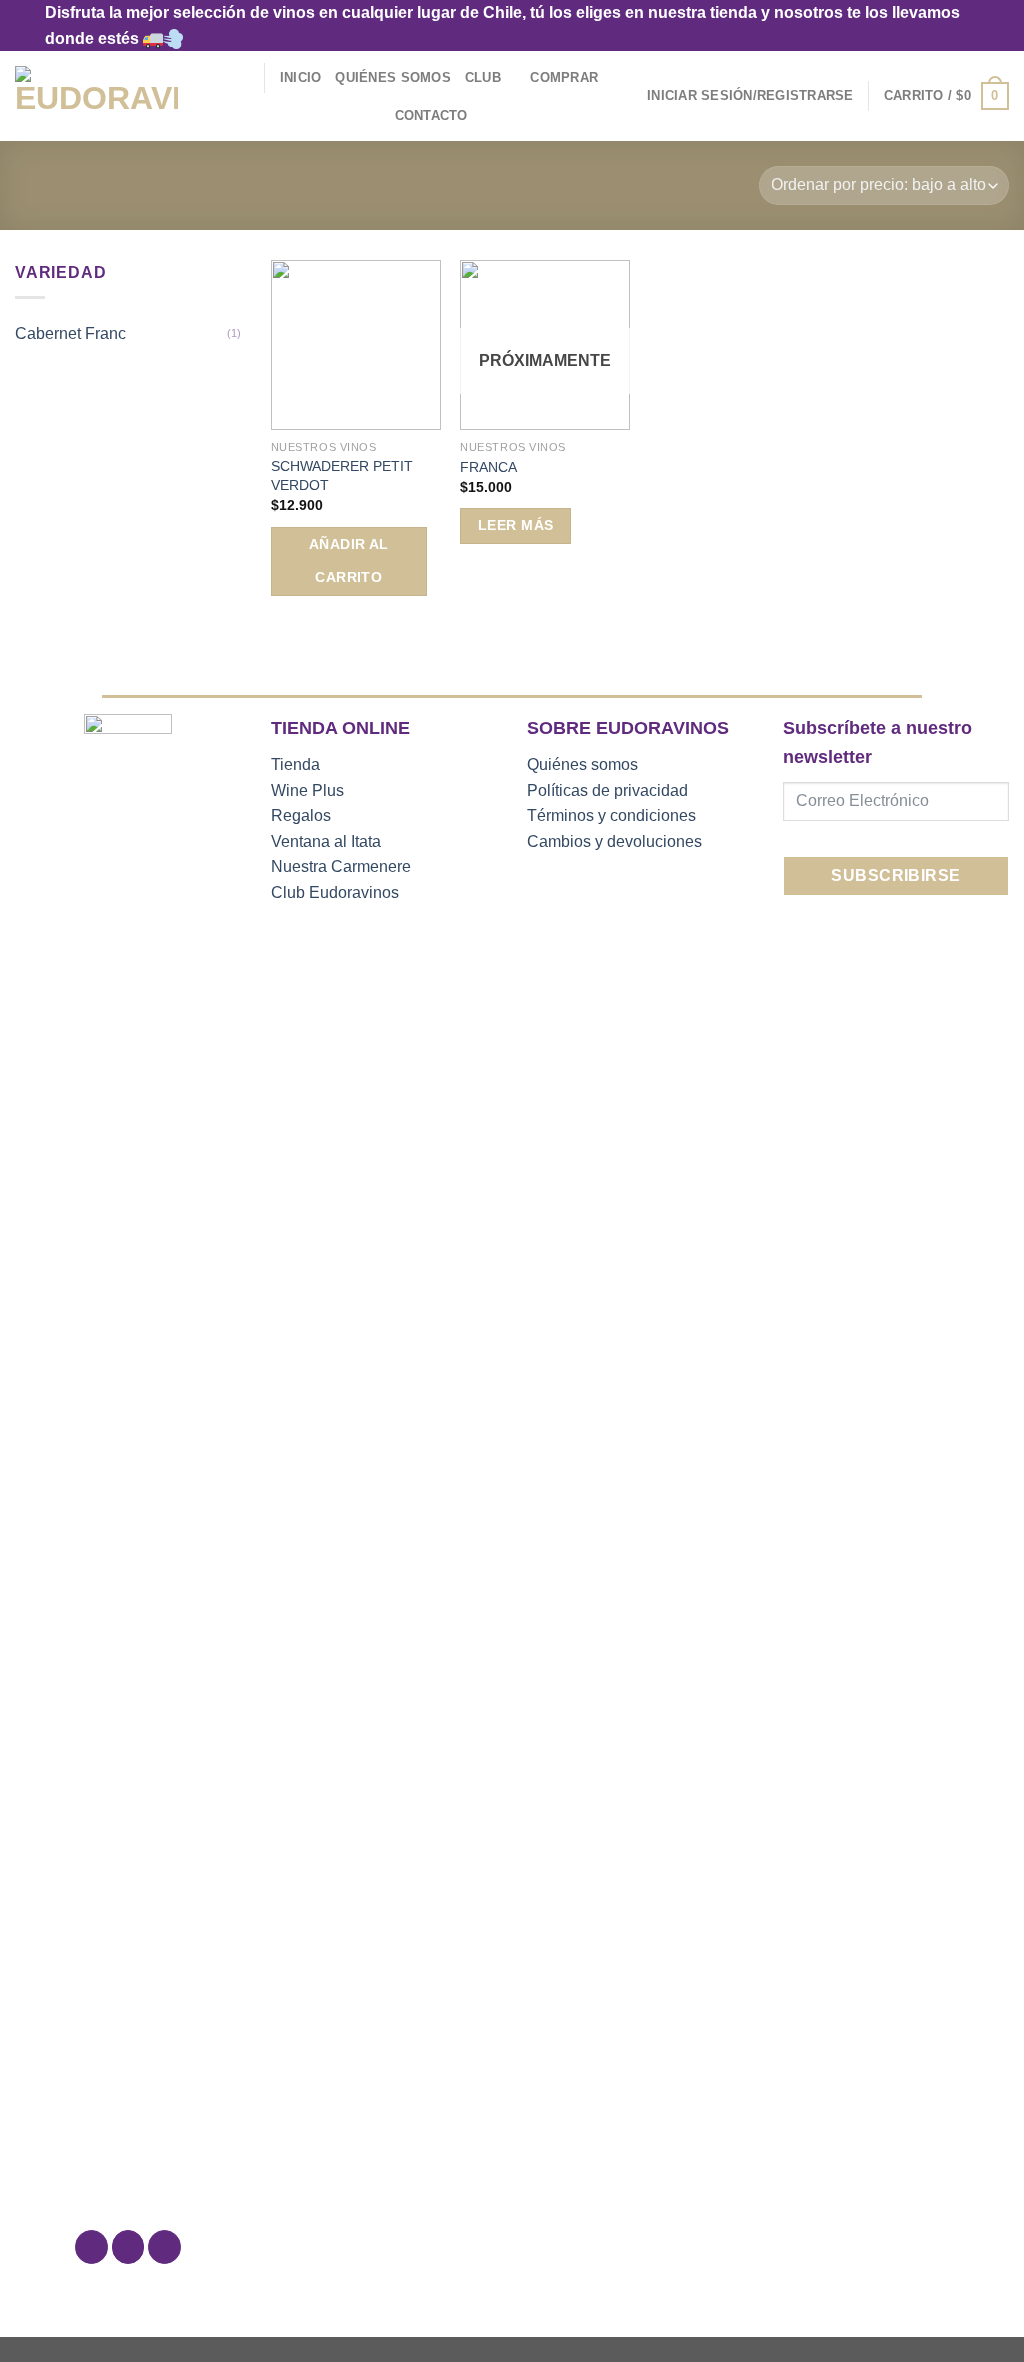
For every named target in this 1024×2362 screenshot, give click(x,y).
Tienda (295, 764)
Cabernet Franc (70, 333)
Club (483, 77)
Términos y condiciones (611, 815)
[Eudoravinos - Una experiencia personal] (96, 96)
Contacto (431, 115)
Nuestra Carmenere (341, 866)
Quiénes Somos (392, 77)
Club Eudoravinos (335, 892)
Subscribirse (896, 875)
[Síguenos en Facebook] (91, 2247)
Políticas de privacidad (607, 790)
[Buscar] (242, 78)
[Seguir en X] (164, 2247)
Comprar (564, 77)
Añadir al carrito (349, 561)
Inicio (301, 77)
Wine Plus (307, 790)
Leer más (515, 525)
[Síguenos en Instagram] (128, 2247)
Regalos (301, 815)
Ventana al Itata (326, 841)
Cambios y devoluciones (614, 841)
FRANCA (488, 467)
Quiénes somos (582, 764)
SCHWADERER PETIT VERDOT (342, 475)
